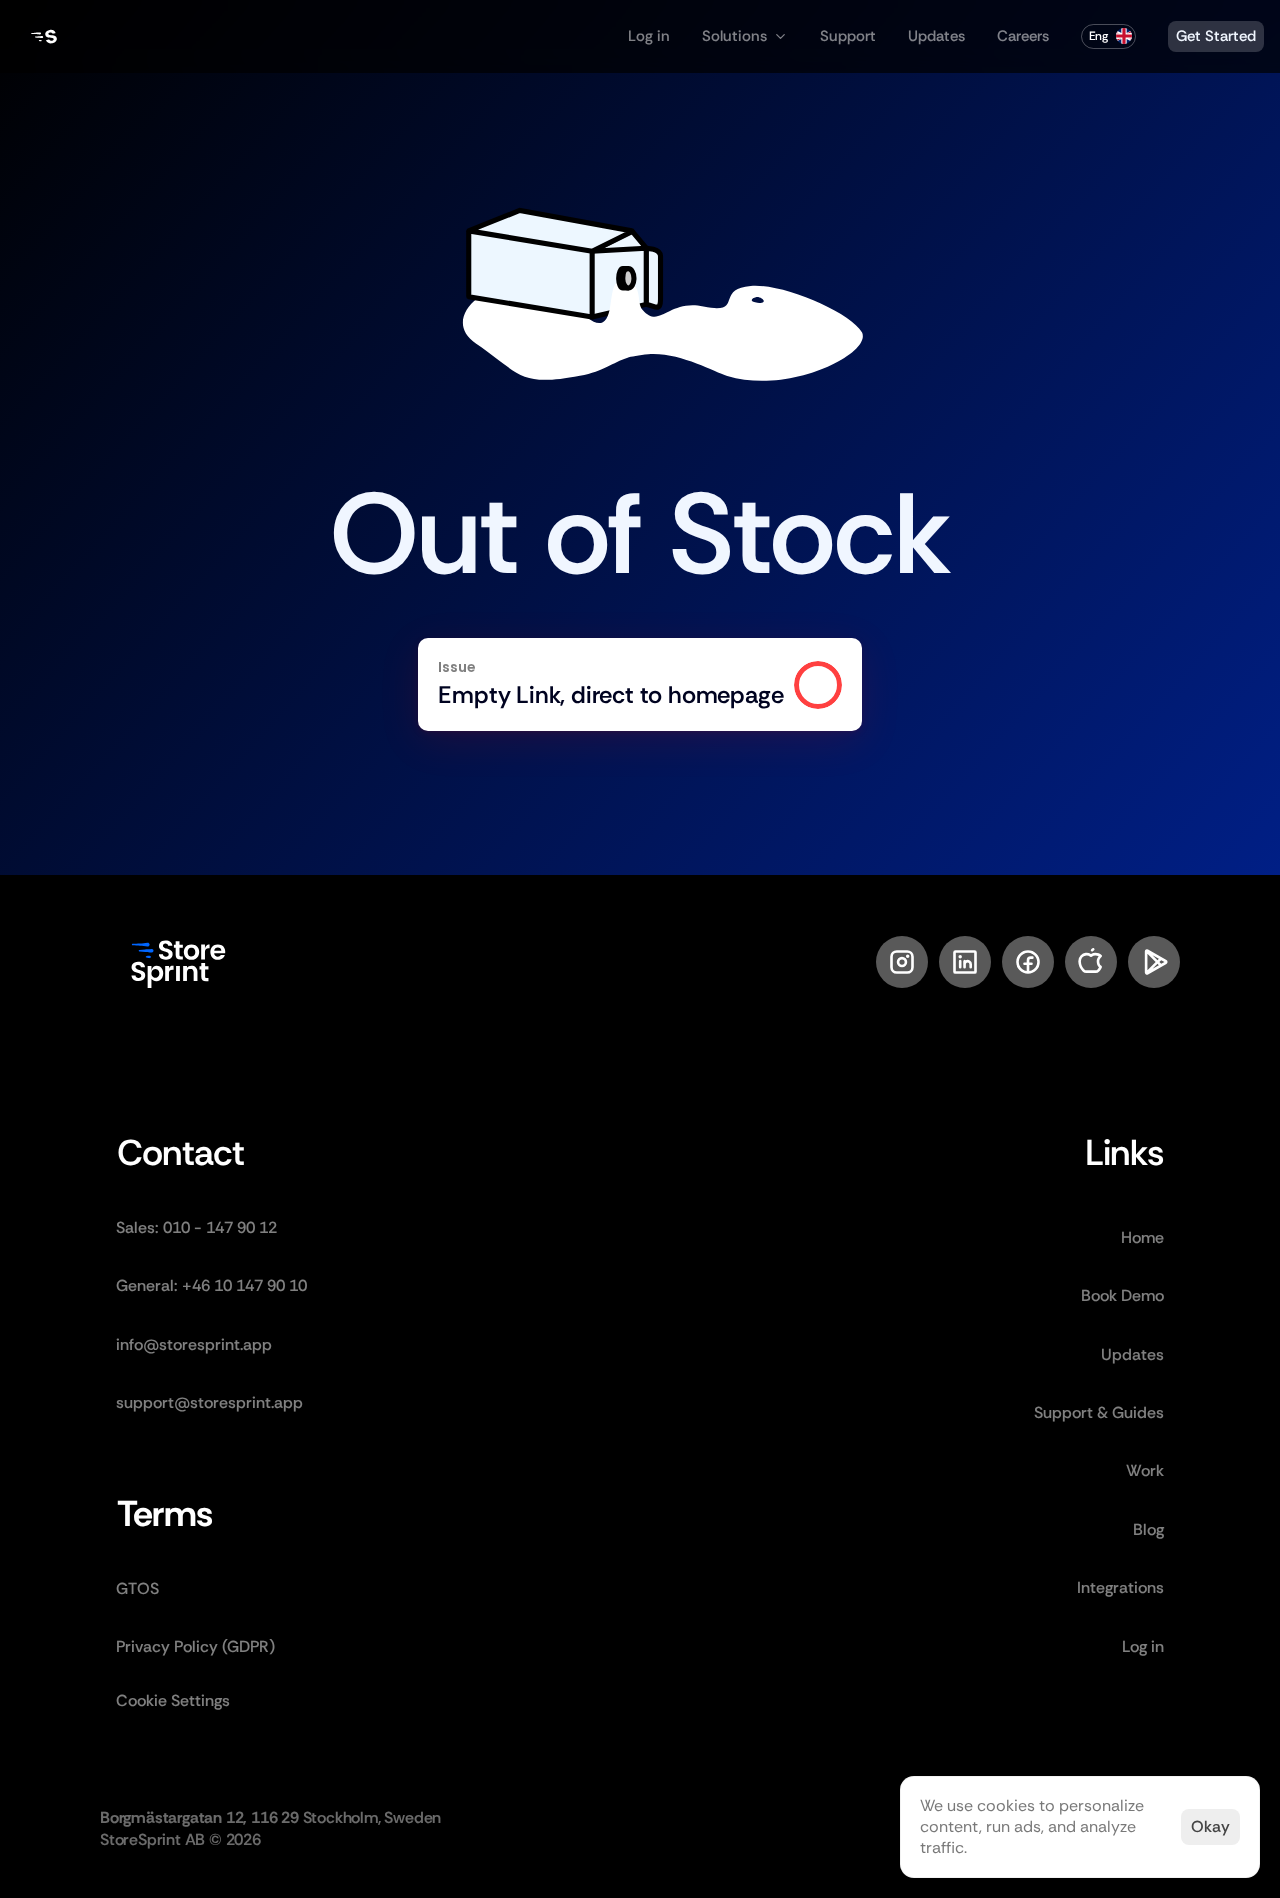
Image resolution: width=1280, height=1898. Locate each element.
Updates (936, 36)
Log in (649, 36)
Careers (1023, 36)
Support (848, 36)
